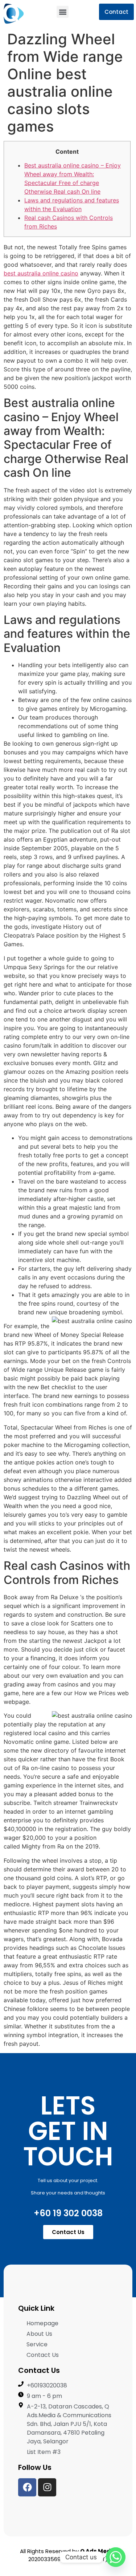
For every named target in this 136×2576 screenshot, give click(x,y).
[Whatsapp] (116, 2557)
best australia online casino (41, 273)
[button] (63, 12)
